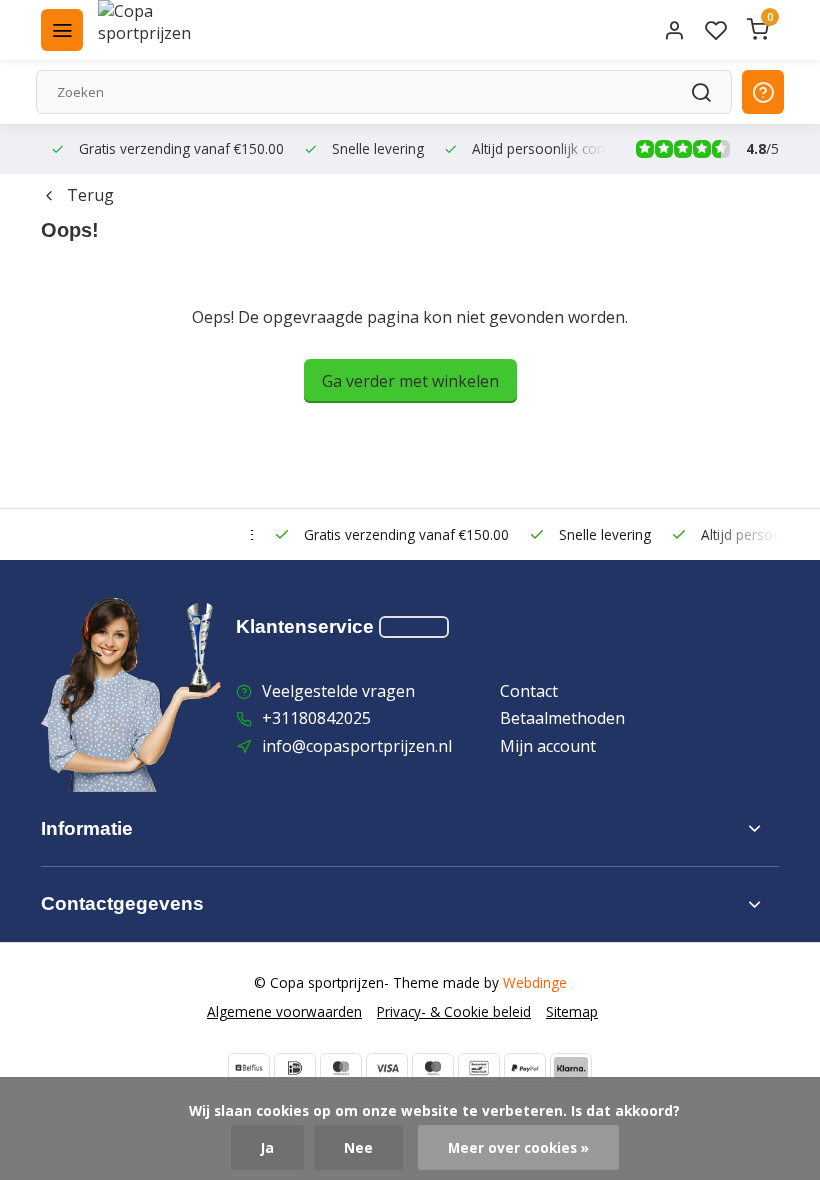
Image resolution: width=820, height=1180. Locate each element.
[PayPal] (525, 1068)
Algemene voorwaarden (284, 1011)
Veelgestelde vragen (338, 691)
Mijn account (548, 746)
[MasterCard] (341, 1068)
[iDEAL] (295, 1068)
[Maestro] (433, 1068)
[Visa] (387, 1068)
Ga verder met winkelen (410, 381)
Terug (90, 195)
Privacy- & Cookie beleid (454, 1011)
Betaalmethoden (562, 718)
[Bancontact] (479, 1068)
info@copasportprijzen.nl (357, 746)
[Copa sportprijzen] (168, 30)
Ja (267, 1147)
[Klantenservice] (414, 627)
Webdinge (535, 982)
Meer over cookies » (518, 1147)
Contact (529, 691)
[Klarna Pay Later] (571, 1068)
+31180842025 (316, 718)
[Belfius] (249, 1068)
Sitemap (572, 1011)
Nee (358, 1147)
